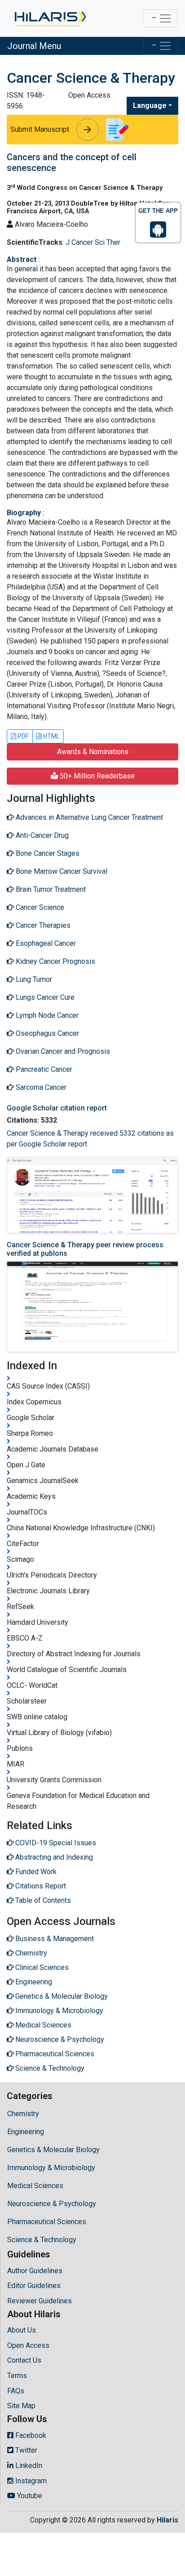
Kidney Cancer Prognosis (55, 961)
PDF (22, 736)
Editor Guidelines (34, 2286)
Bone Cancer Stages (47, 853)
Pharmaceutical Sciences (47, 2222)
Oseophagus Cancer (46, 1033)
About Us (22, 2330)
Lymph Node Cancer (46, 1015)
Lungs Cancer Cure (44, 997)
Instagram (30, 2481)
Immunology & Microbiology (51, 2168)
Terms (17, 2376)
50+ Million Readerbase (96, 776)
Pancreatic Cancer (43, 1069)
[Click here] (50, 18)
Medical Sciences (35, 2186)
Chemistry (23, 2114)
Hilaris (167, 2520)
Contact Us (24, 2360)
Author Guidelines (35, 2271)
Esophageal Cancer (45, 943)
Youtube (29, 2496)
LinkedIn (28, 2466)
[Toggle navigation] (161, 18)
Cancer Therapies (42, 925)
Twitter (25, 2450)
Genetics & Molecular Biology (53, 2150)
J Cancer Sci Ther (93, 242)
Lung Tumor (33, 979)
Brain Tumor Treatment (50, 889)
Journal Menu (34, 46)
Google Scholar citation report (57, 1108)
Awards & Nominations (93, 752)
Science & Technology (42, 2240)
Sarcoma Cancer (40, 1087)
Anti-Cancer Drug (41, 835)
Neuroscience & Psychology (52, 2204)
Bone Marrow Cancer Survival (61, 871)
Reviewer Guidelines (40, 2301)
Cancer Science (39, 907)
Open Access (28, 2345)
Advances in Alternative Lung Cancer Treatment (88, 817)
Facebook (30, 2435)
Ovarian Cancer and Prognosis (62, 1051)
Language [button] (150, 106)
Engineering (26, 2132)
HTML (51, 736)
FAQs (16, 2391)
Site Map (21, 2406)
